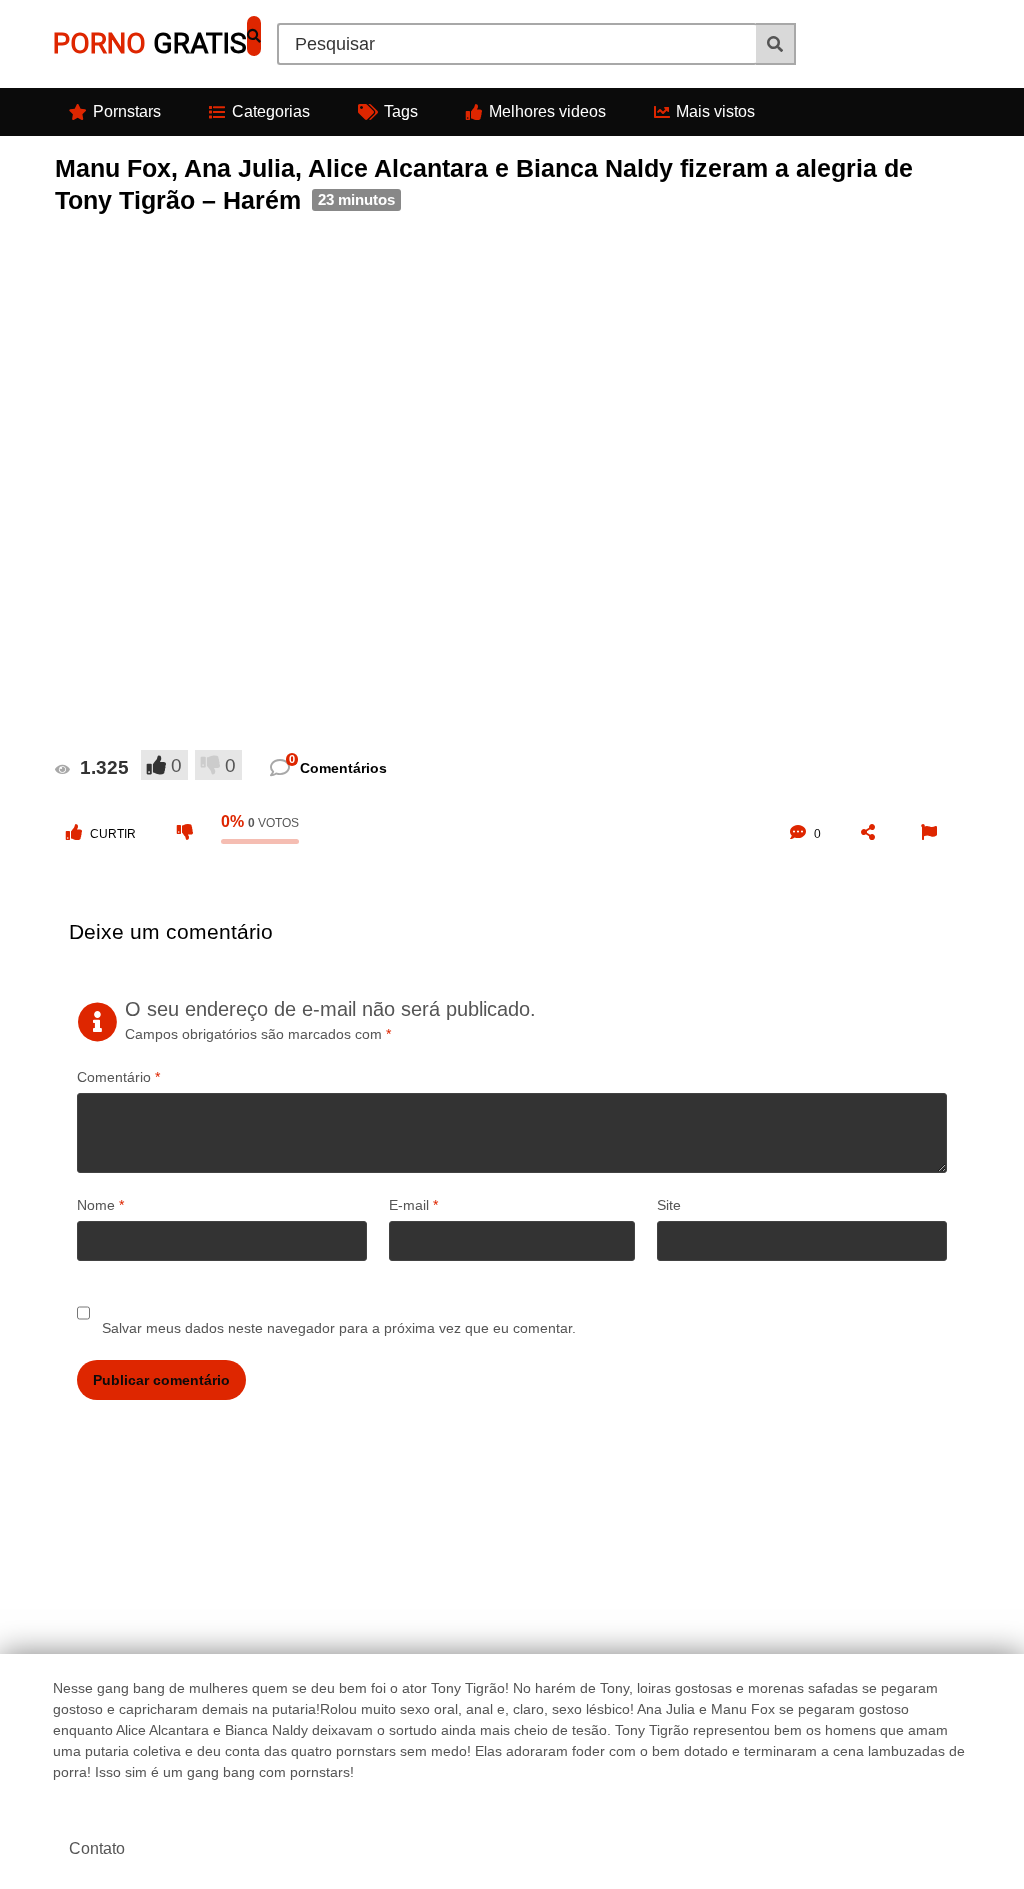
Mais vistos (715, 111)
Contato (97, 1848)
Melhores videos (547, 111)
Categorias (271, 111)
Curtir (113, 834)
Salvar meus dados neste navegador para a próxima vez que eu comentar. (339, 1328)
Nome (100, 1205)
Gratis (150, 43)
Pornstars (127, 111)
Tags (401, 111)
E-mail (413, 1205)
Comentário (118, 1077)
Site (669, 1205)
